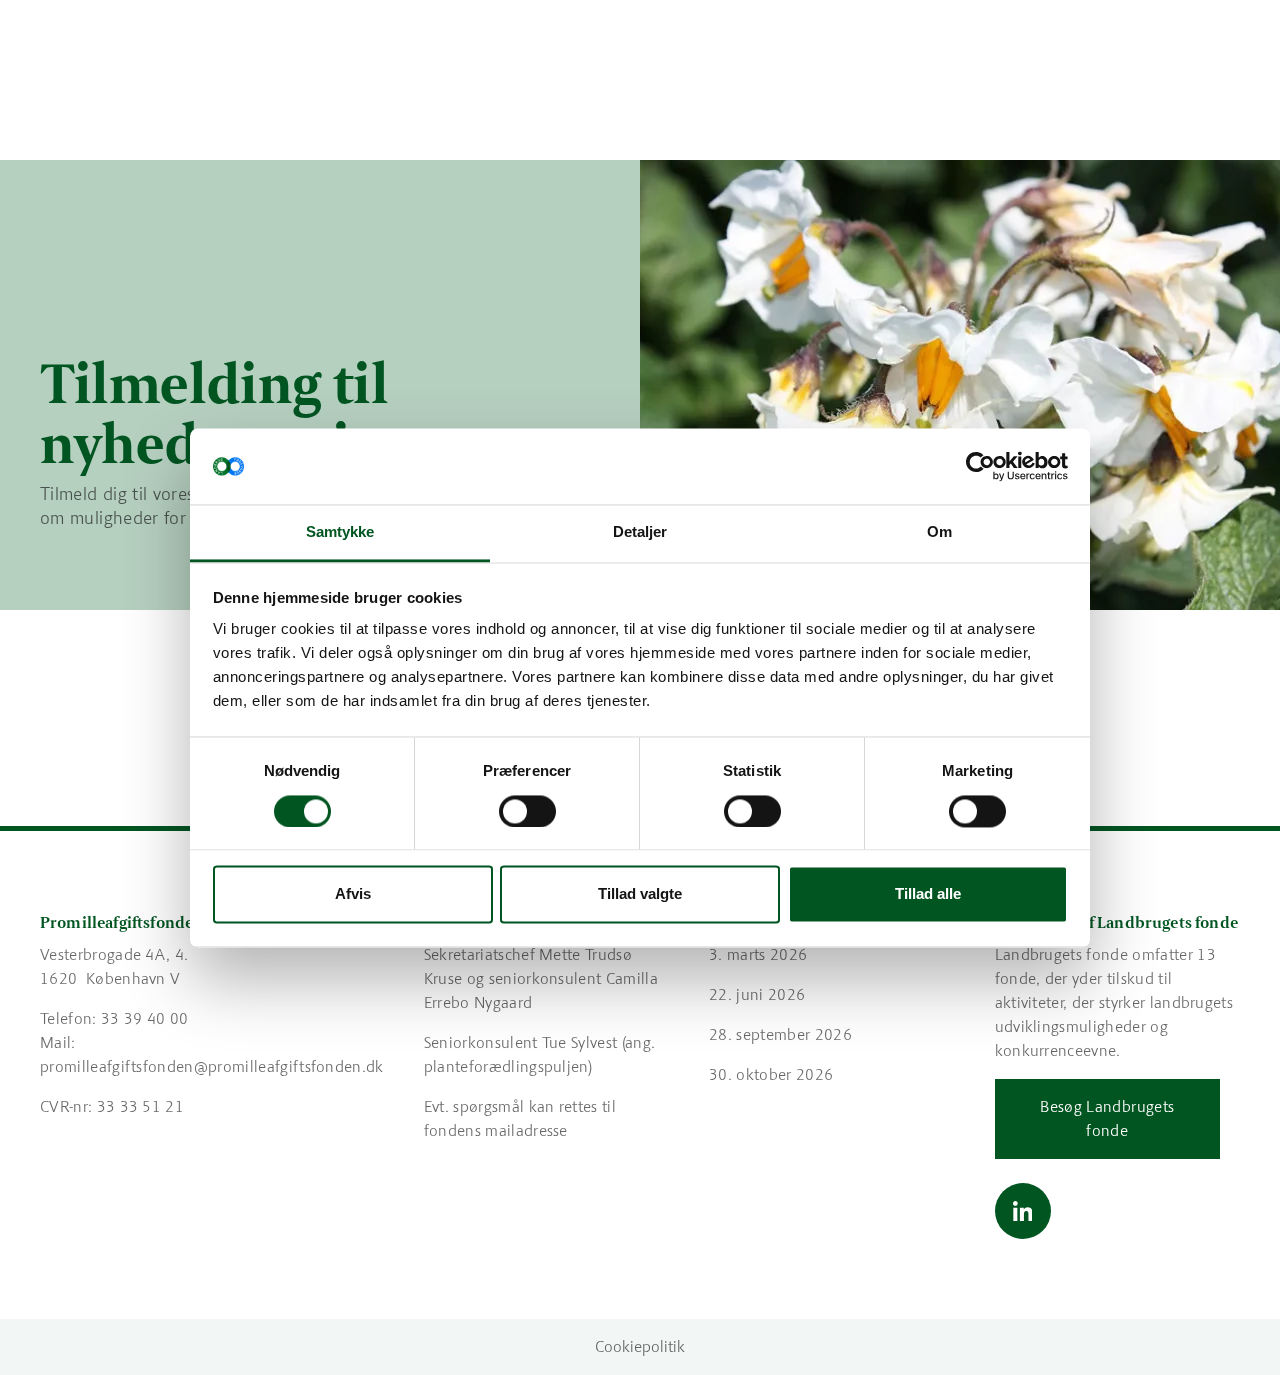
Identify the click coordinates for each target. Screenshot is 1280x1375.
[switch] (527, 811)
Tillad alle (928, 894)
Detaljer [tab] (640, 532)
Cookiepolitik (640, 1346)
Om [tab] (939, 532)
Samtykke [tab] (340, 532)
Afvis (353, 894)
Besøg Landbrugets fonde (1107, 1118)
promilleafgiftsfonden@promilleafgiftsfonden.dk (212, 1066)
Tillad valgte (640, 894)
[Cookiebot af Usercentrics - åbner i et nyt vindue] (980, 466)
